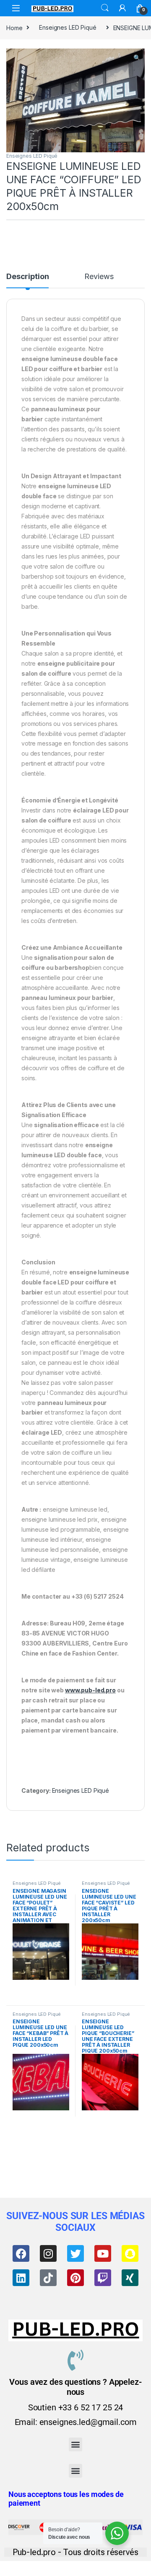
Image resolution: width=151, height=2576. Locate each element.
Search (105, 8)
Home (14, 27)
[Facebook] (21, 2253)
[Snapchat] (130, 2253)
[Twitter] (75, 2253)
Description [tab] (27, 277)
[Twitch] (103, 2278)
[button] (137, 58)
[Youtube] (103, 2253)
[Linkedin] (21, 2278)
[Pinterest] (75, 2278)
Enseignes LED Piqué (68, 27)
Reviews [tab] (99, 277)
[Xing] (130, 2278)
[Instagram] (48, 2253)
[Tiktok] (48, 2278)
